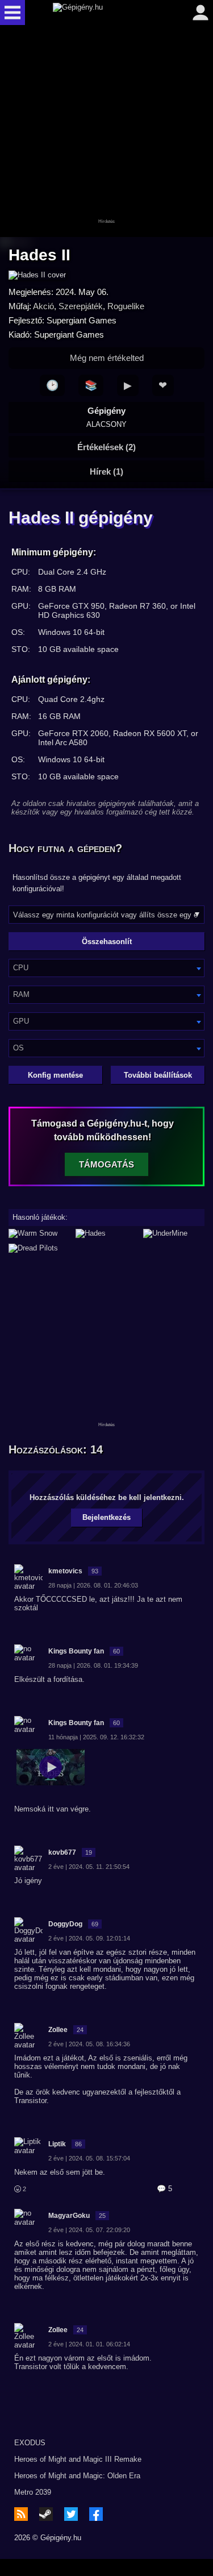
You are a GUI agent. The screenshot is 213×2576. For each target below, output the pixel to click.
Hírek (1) (106, 471)
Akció (43, 306)
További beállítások (158, 1075)
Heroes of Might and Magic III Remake (78, 2459)
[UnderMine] (174, 1233)
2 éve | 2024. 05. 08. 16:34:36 (89, 2044)
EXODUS (30, 2443)
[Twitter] (71, 2514)
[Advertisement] (107, 132)
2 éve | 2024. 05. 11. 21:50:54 (89, 1867)
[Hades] (106, 1233)
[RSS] (21, 2514)
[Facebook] (96, 2514)
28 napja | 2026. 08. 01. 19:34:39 (93, 1665)
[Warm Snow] (39, 1233)
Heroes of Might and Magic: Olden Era (77, 2476)
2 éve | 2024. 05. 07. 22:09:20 (89, 2230)
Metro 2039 (33, 2492)
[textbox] (106, 968)
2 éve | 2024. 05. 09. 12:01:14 (89, 1938)
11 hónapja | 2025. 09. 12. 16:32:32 (96, 1737)
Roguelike (126, 306)
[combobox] (106, 968)
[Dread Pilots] (106, 1248)
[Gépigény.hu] (104, 13)
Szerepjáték (81, 306)
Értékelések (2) (106, 447)
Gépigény (106, 417)
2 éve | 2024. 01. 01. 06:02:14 (89, 2344)
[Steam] (46, 2514)
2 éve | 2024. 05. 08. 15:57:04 (89, 2158)
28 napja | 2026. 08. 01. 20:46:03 (93, 1585)
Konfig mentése (55, 1075)
